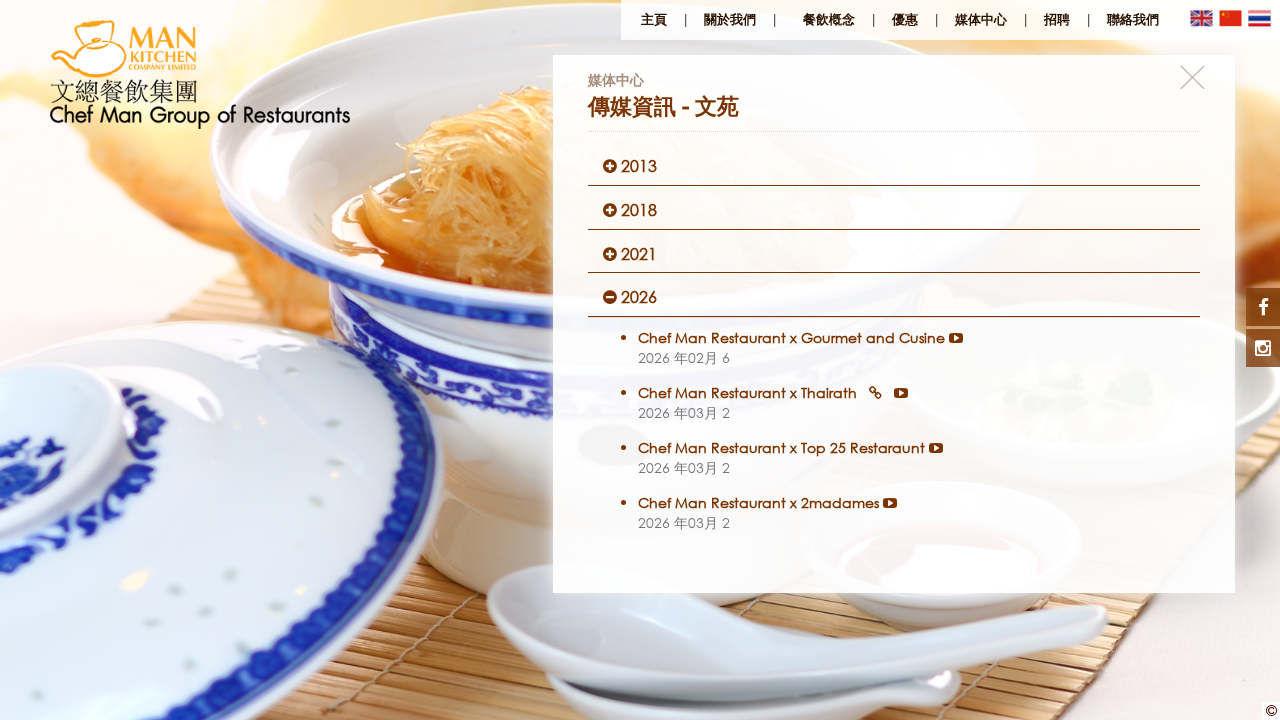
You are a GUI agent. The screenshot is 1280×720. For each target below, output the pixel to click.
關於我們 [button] (730, 19)
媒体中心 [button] (981, 19)
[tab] (894, 166)
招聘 (1057, 19)
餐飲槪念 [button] (829, 19)
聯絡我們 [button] (1133, 19)
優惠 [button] (905, 19)
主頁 (654, 19)
